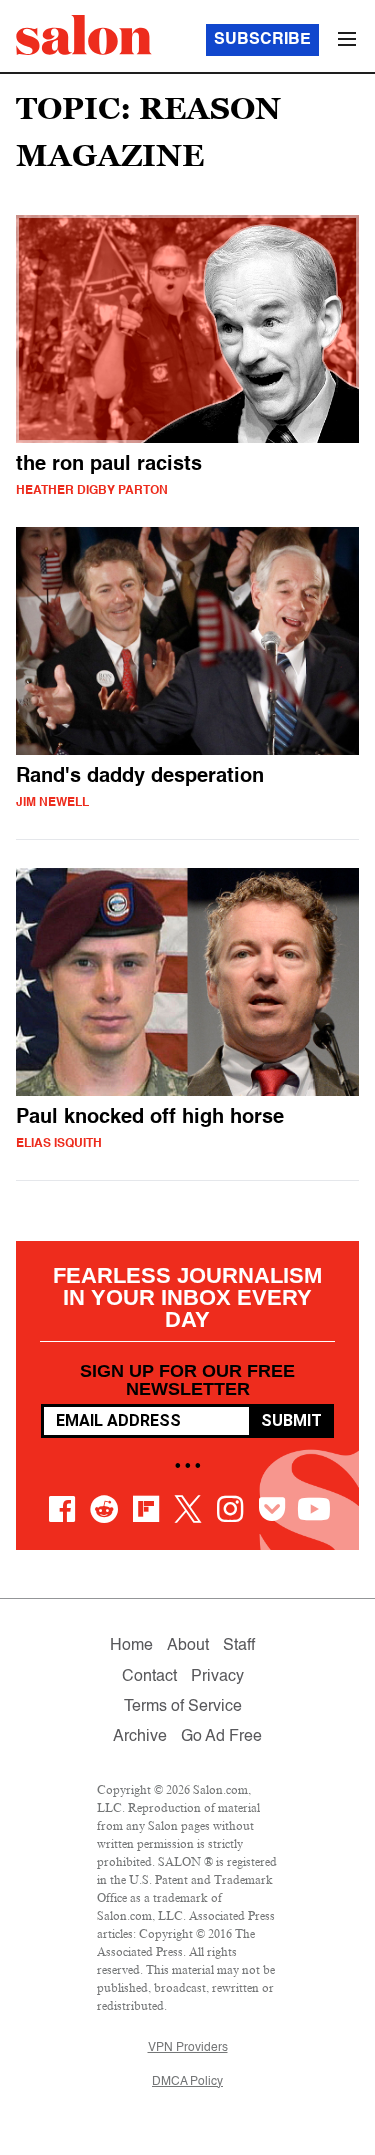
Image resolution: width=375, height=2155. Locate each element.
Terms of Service (183, 1707)
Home (131, 1646)
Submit (291, 1420)
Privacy (217, 1677)
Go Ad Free (221, 1737)
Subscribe (262, 40)
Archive (140, 1737)
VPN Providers (188, 2048)
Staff (239, 1646)
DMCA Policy (187, 2082)
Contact (149, 1677)
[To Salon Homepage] (84, 35)
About (188, 1646)
